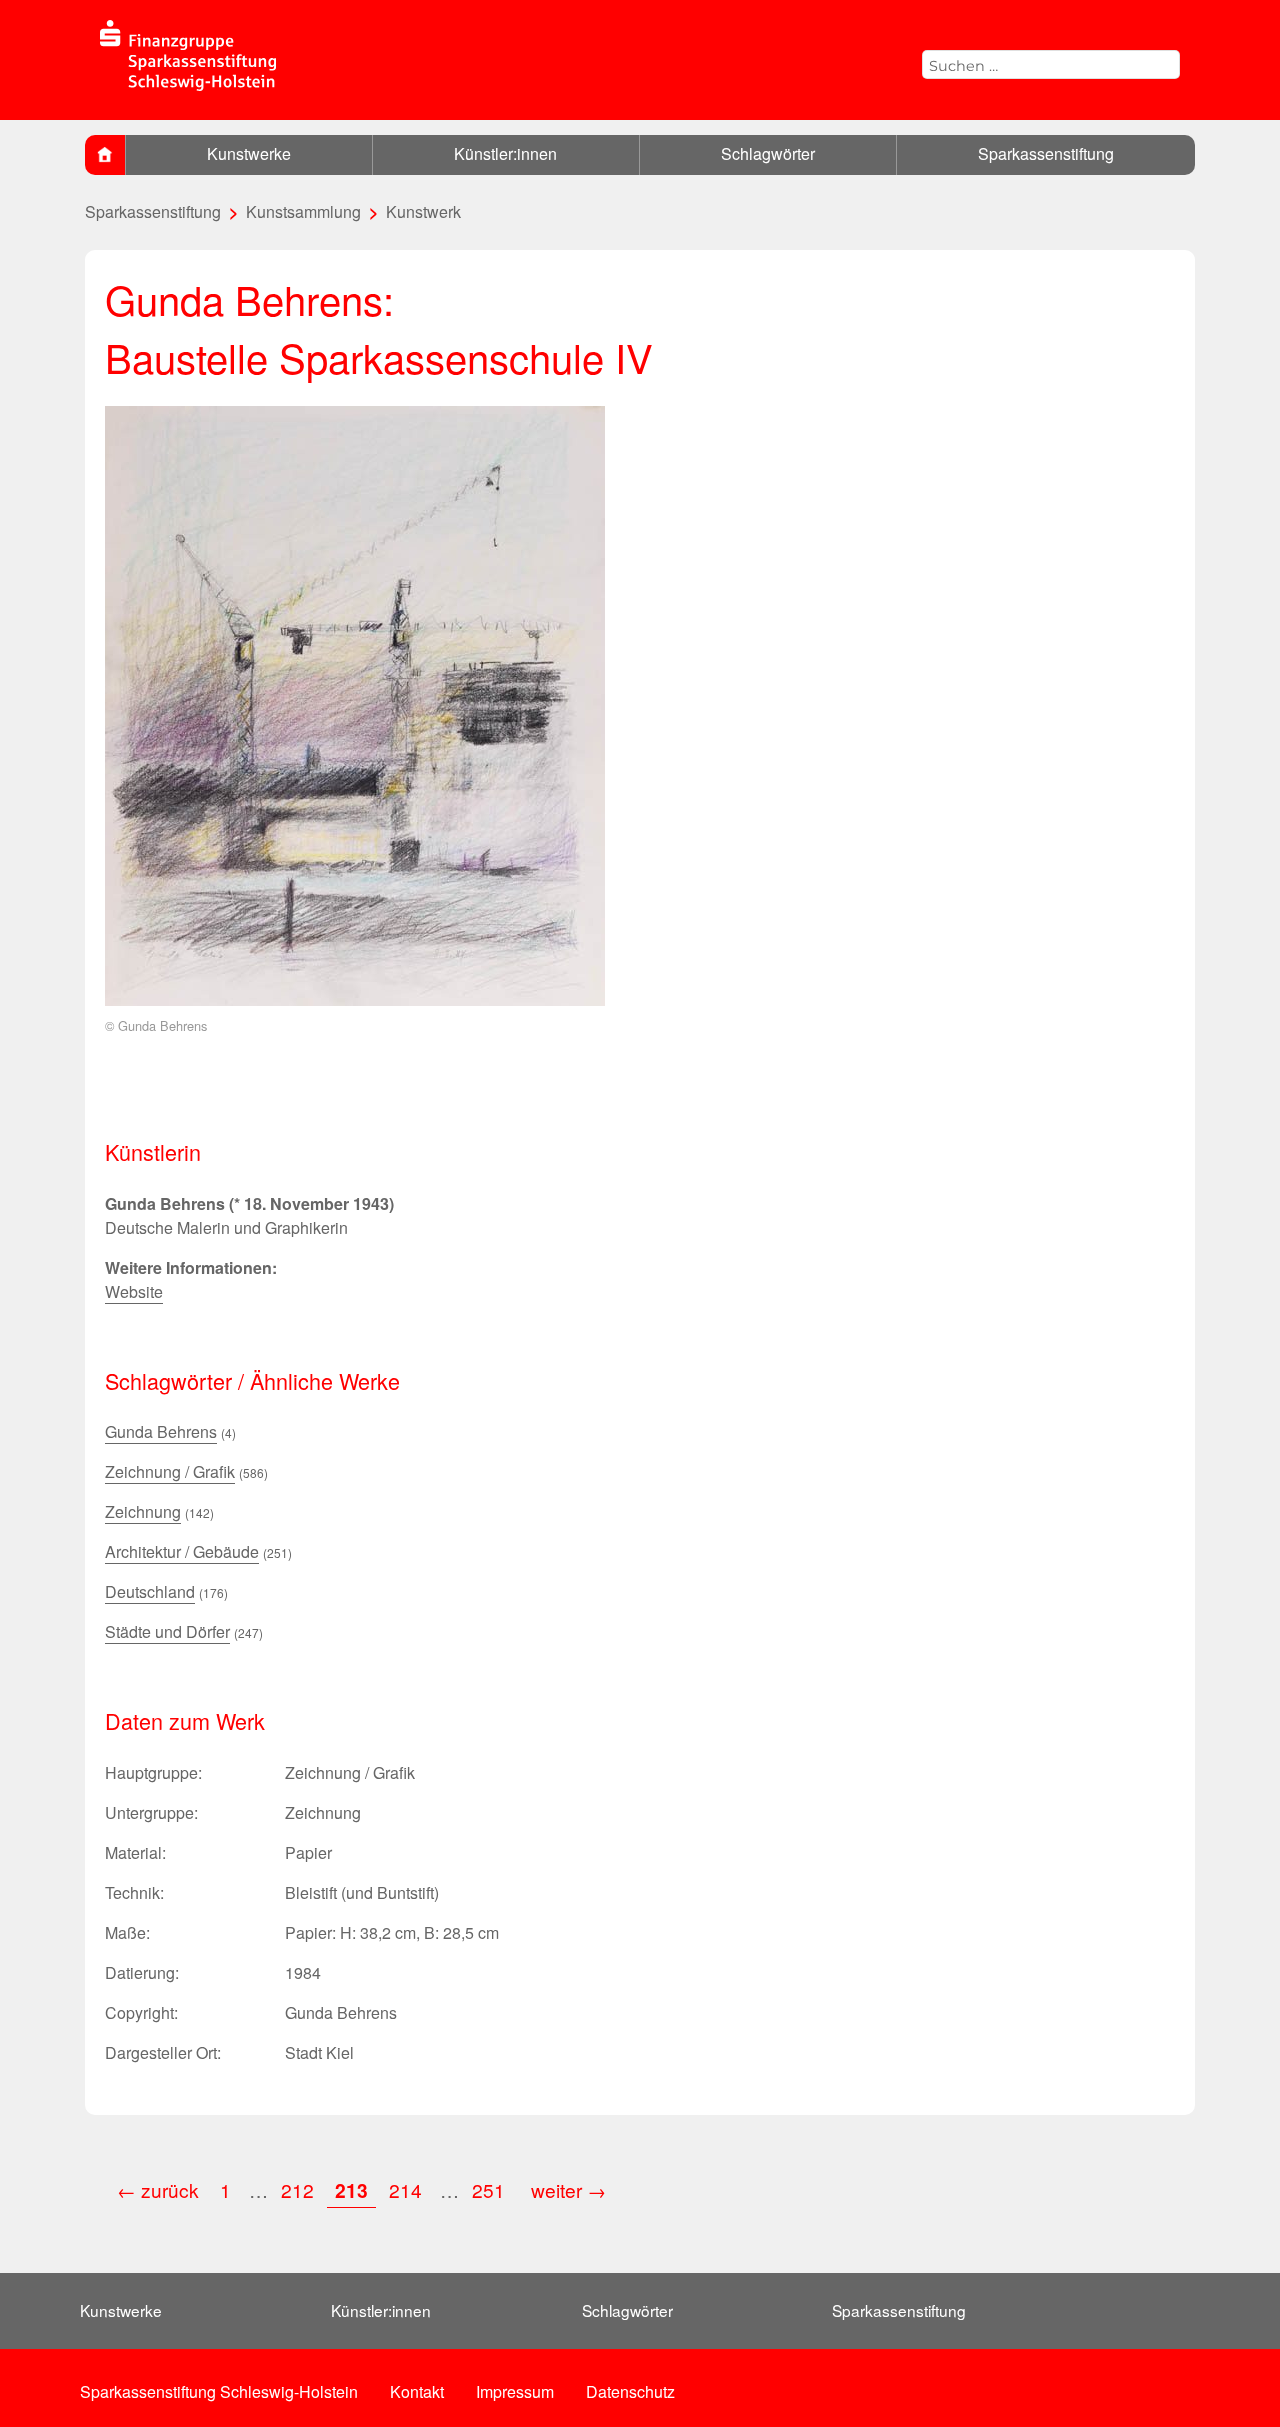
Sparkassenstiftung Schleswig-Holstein (219, 2391)
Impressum (515, 2391)
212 (297, 2189)
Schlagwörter (768, 153)
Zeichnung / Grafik (170, 1471)
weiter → (568, 2189)
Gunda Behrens (161, 1431)
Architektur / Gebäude (182, 1551)
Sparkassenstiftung (1046, 153)
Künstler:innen (505, 153)
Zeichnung (143, 1511)
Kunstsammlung (303, 211)
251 (491, 2189)
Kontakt (417, 2391)
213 (351, 2190)
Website (134, 1291)
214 (405, 2189)
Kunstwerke (249, 153)
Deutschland (150, 1591)
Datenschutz (630, 2391)
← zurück (158, 2189)
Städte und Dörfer (167, 1631)
